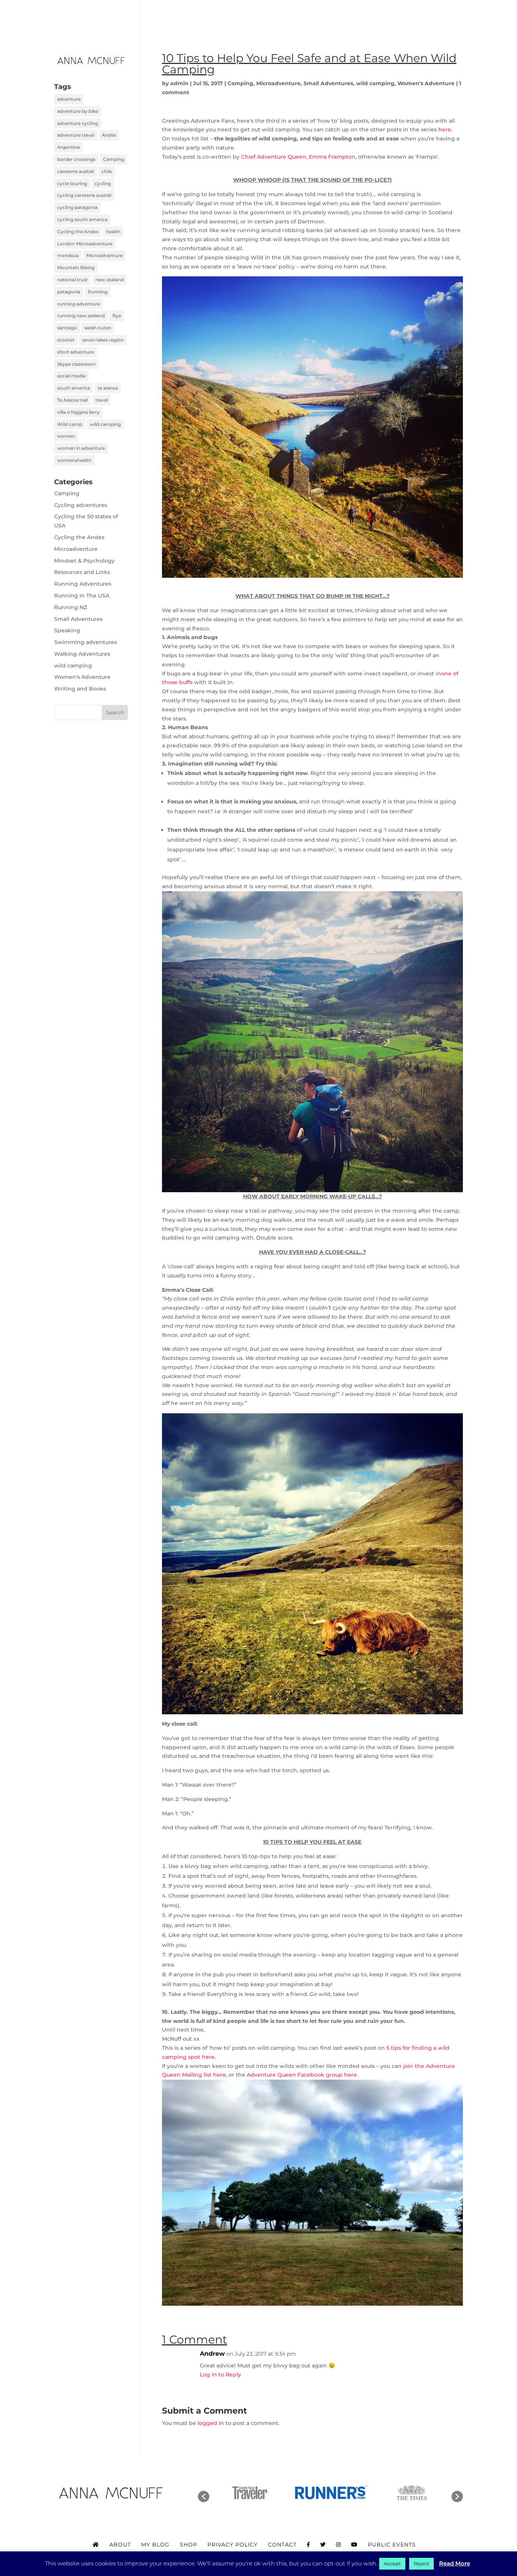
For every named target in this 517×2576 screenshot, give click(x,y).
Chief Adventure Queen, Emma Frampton (298, 157)
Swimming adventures (86, 642)
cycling (103, 183)
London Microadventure (85, 244)
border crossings (76, 159)
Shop (188, 2545)
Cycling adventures (81, 505)
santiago (67, 328)
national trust (72, 280)
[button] (204, 2496)
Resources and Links (82, 572)
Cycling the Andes (78, 232)
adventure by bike (78, 111)
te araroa (108, 388)
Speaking (322, 16)
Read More (455, 2563)
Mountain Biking (76, 267)
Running (98, 292)
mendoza (68, 255)
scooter (66, 340)
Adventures (265, 16)
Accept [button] (392, 2564)
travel (102, 400)
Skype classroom (76, 364)
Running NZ (71, 607)
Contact (427, 16)
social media (71, 376)
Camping (240, 83)
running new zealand (81, 316)
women (66, 436)
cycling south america (82, 219)
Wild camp (70, 424)
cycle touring (72, 183)
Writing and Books (80, 689)
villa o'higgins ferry (78, 412)
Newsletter (379, 16)
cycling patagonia (77, 207)
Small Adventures (328, 83)
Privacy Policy (233, 2545)
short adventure (76, 352)
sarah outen (98, 328)
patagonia (69, 292)
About (185, 16)
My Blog (155, 2545)
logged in (211, 2423)
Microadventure (278, 83)
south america (74, 388)
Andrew (212, 2354)
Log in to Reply (220, 2375)
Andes (109, 135)
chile (107, 171)
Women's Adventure (426, 83)
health (113, 232)
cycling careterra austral (84, 195)
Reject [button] (421, 2564)
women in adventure (81, 448)
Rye (117, 316)
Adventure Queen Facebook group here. (303, 2075)
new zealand (110, 280)
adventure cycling (78, 123)
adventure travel (76, 135)
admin (179, 83)
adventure (69, 99)
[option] (250, 2493)
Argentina (69, 147)
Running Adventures (83, 584)
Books (219, 16)
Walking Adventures (82, 654)
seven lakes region (103, 340)
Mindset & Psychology (84, 561)
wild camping (375, 83)
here (445, 129)
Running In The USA (82, 596)
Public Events (392, 2545)
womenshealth (74, 460)
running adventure (79, 304)
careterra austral (76, 171)
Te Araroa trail (72, 400)
